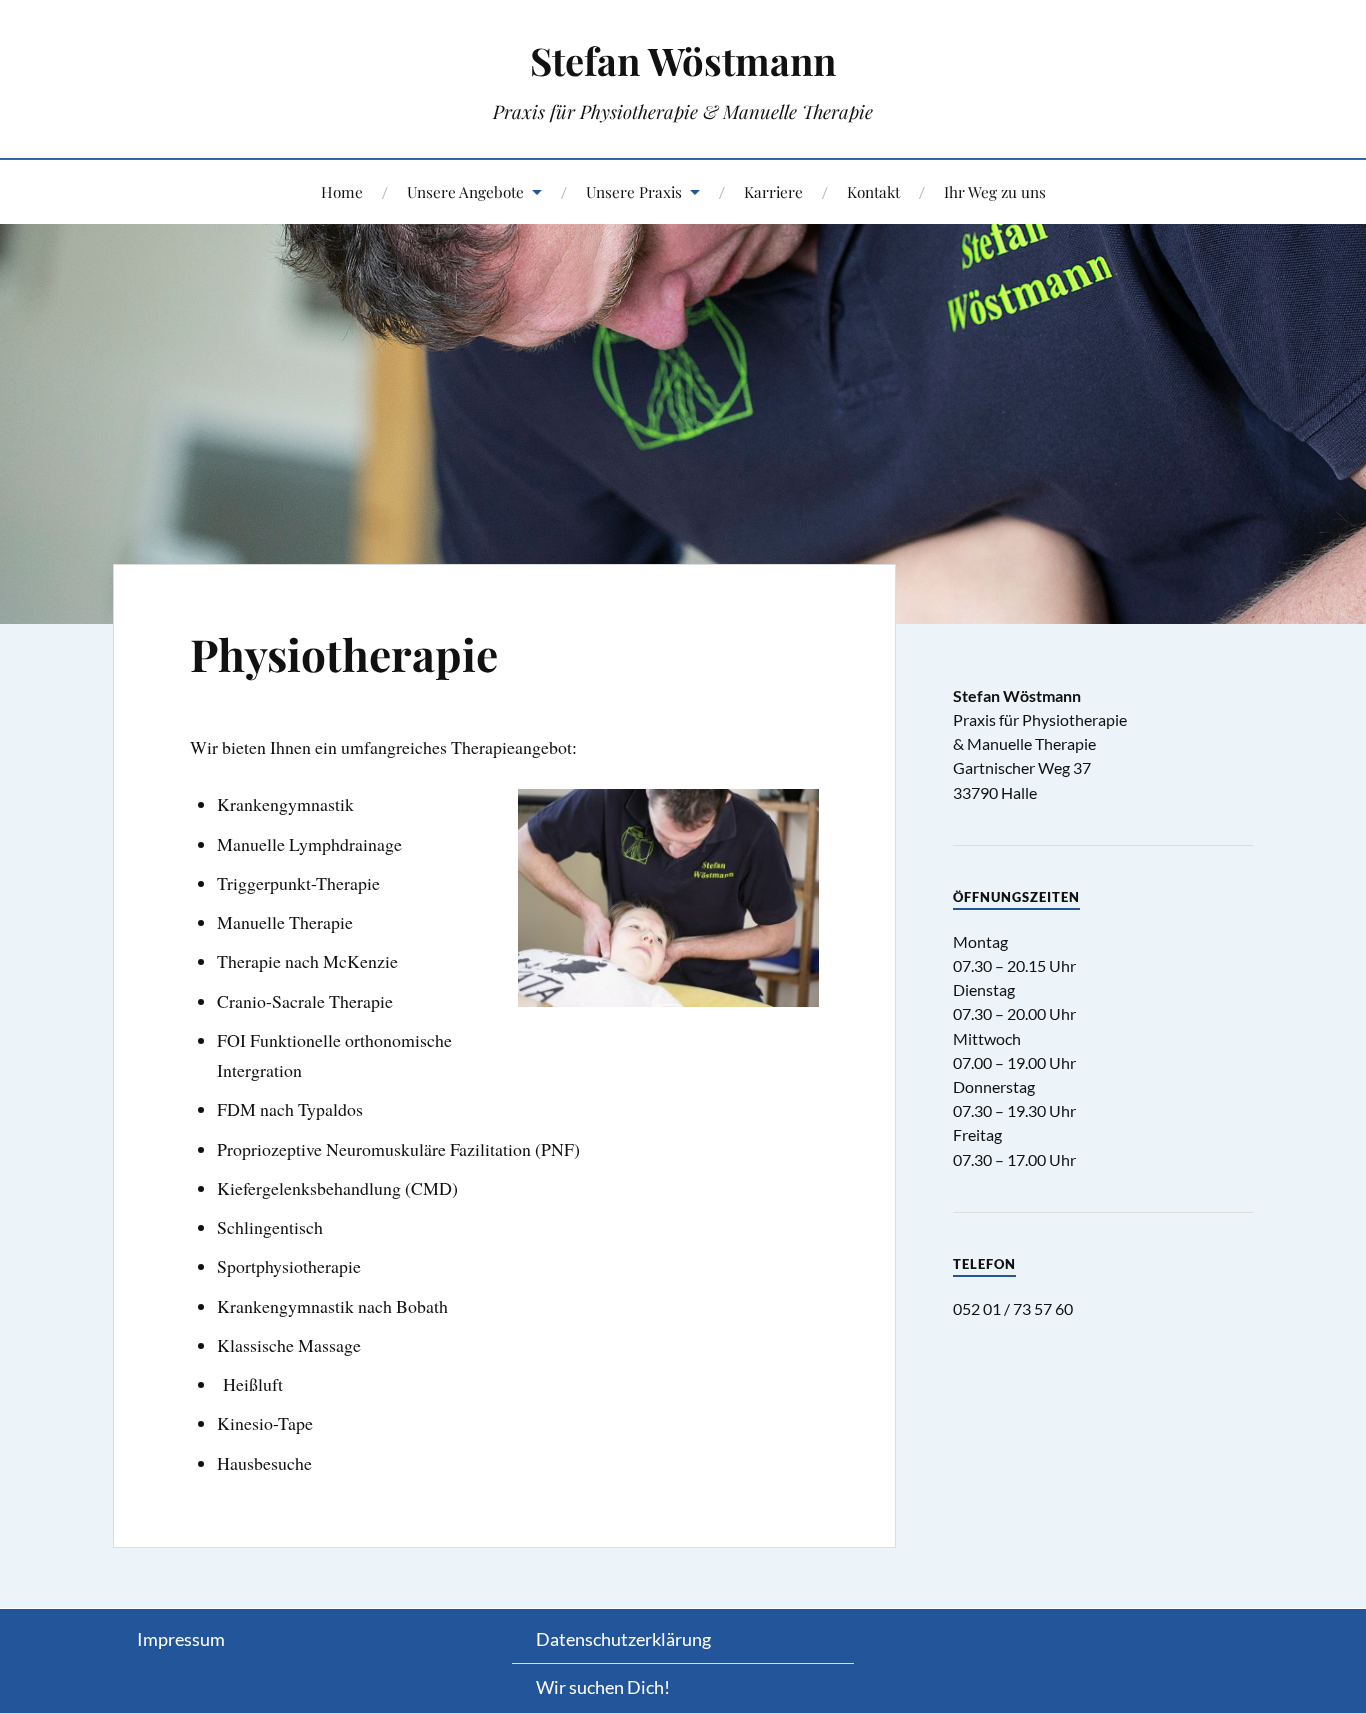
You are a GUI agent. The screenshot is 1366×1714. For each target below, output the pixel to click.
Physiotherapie (344, 653)
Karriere (773, 191)
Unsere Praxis (634, 191)
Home (342, 191)
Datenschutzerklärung (623, 1639)
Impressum (181, 1639)
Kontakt (873, 191)
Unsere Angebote (465, 191)
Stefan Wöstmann (683, 60)
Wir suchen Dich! (603, 1687)
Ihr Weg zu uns (995, 191)
